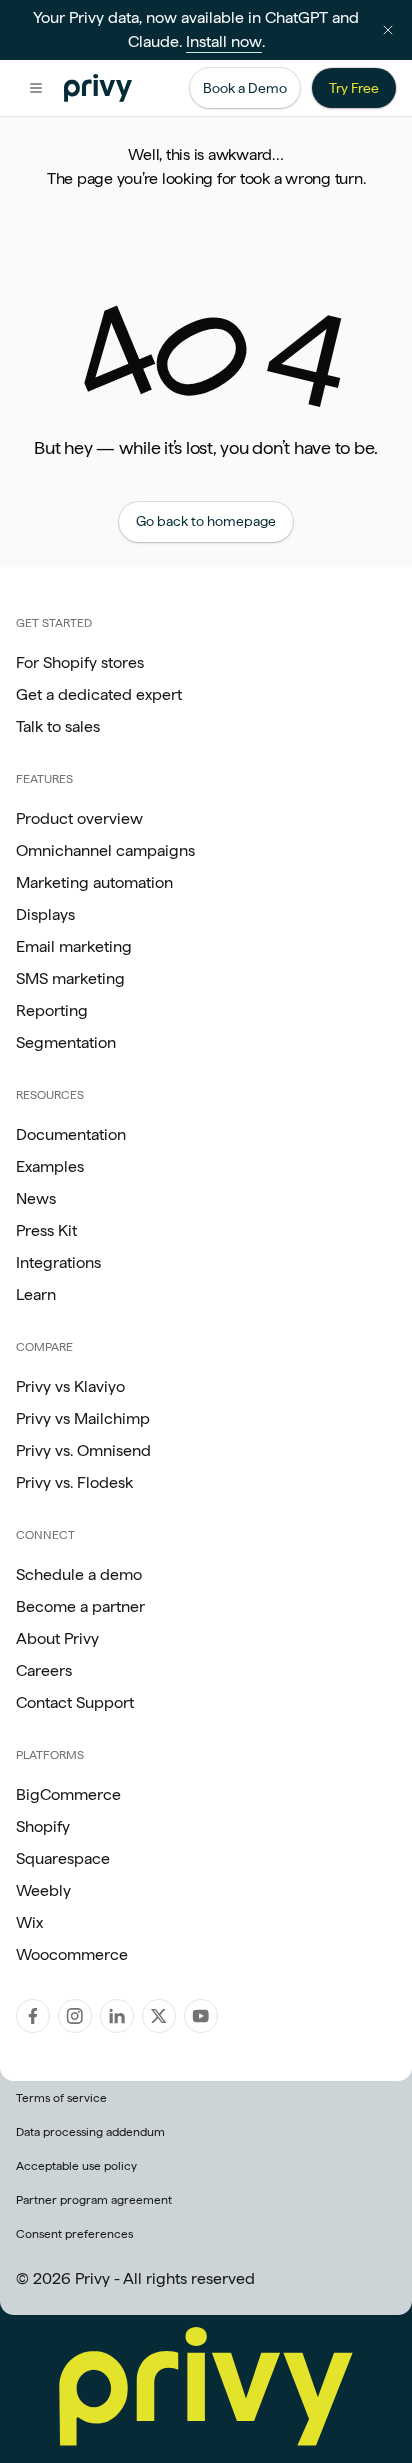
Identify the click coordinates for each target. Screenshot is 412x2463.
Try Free (354, 88)
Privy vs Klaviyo (70, 1386)
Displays (45, 914)
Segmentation (66, 1042)
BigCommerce (68, 1794)
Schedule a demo (79, 1574)
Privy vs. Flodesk (74, 1482)
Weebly (43, 1890)
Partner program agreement (94, 2200)
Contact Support (75, 1702)
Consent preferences (74, 2234)
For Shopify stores (80, 662)
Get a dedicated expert (99, 694)
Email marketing (74, 946)
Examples (50, 1166)
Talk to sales (58, 726)
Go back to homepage (206, 521)
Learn (36, 1294)
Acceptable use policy (76, 2166)
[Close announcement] (388, 30)
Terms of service (61, 2098)
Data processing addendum (90, 2132)
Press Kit (46, 1230)
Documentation (71, 1134)
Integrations (58, 1262)
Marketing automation (94, 882)
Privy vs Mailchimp (83, 1418)
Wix (29, 1922)
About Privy (57, 1638)
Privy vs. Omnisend (83, 1450)
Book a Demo (245, 88)
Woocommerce (72, 1954)
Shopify (43, 1826)
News (36, 1198)
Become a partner (80, 1606)
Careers (44, 1670)
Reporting (52, 1010)
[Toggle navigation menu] (36, 88)
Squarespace (63, 1858)
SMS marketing (70, 978)
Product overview (79, 818)
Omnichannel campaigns (105, 850)
